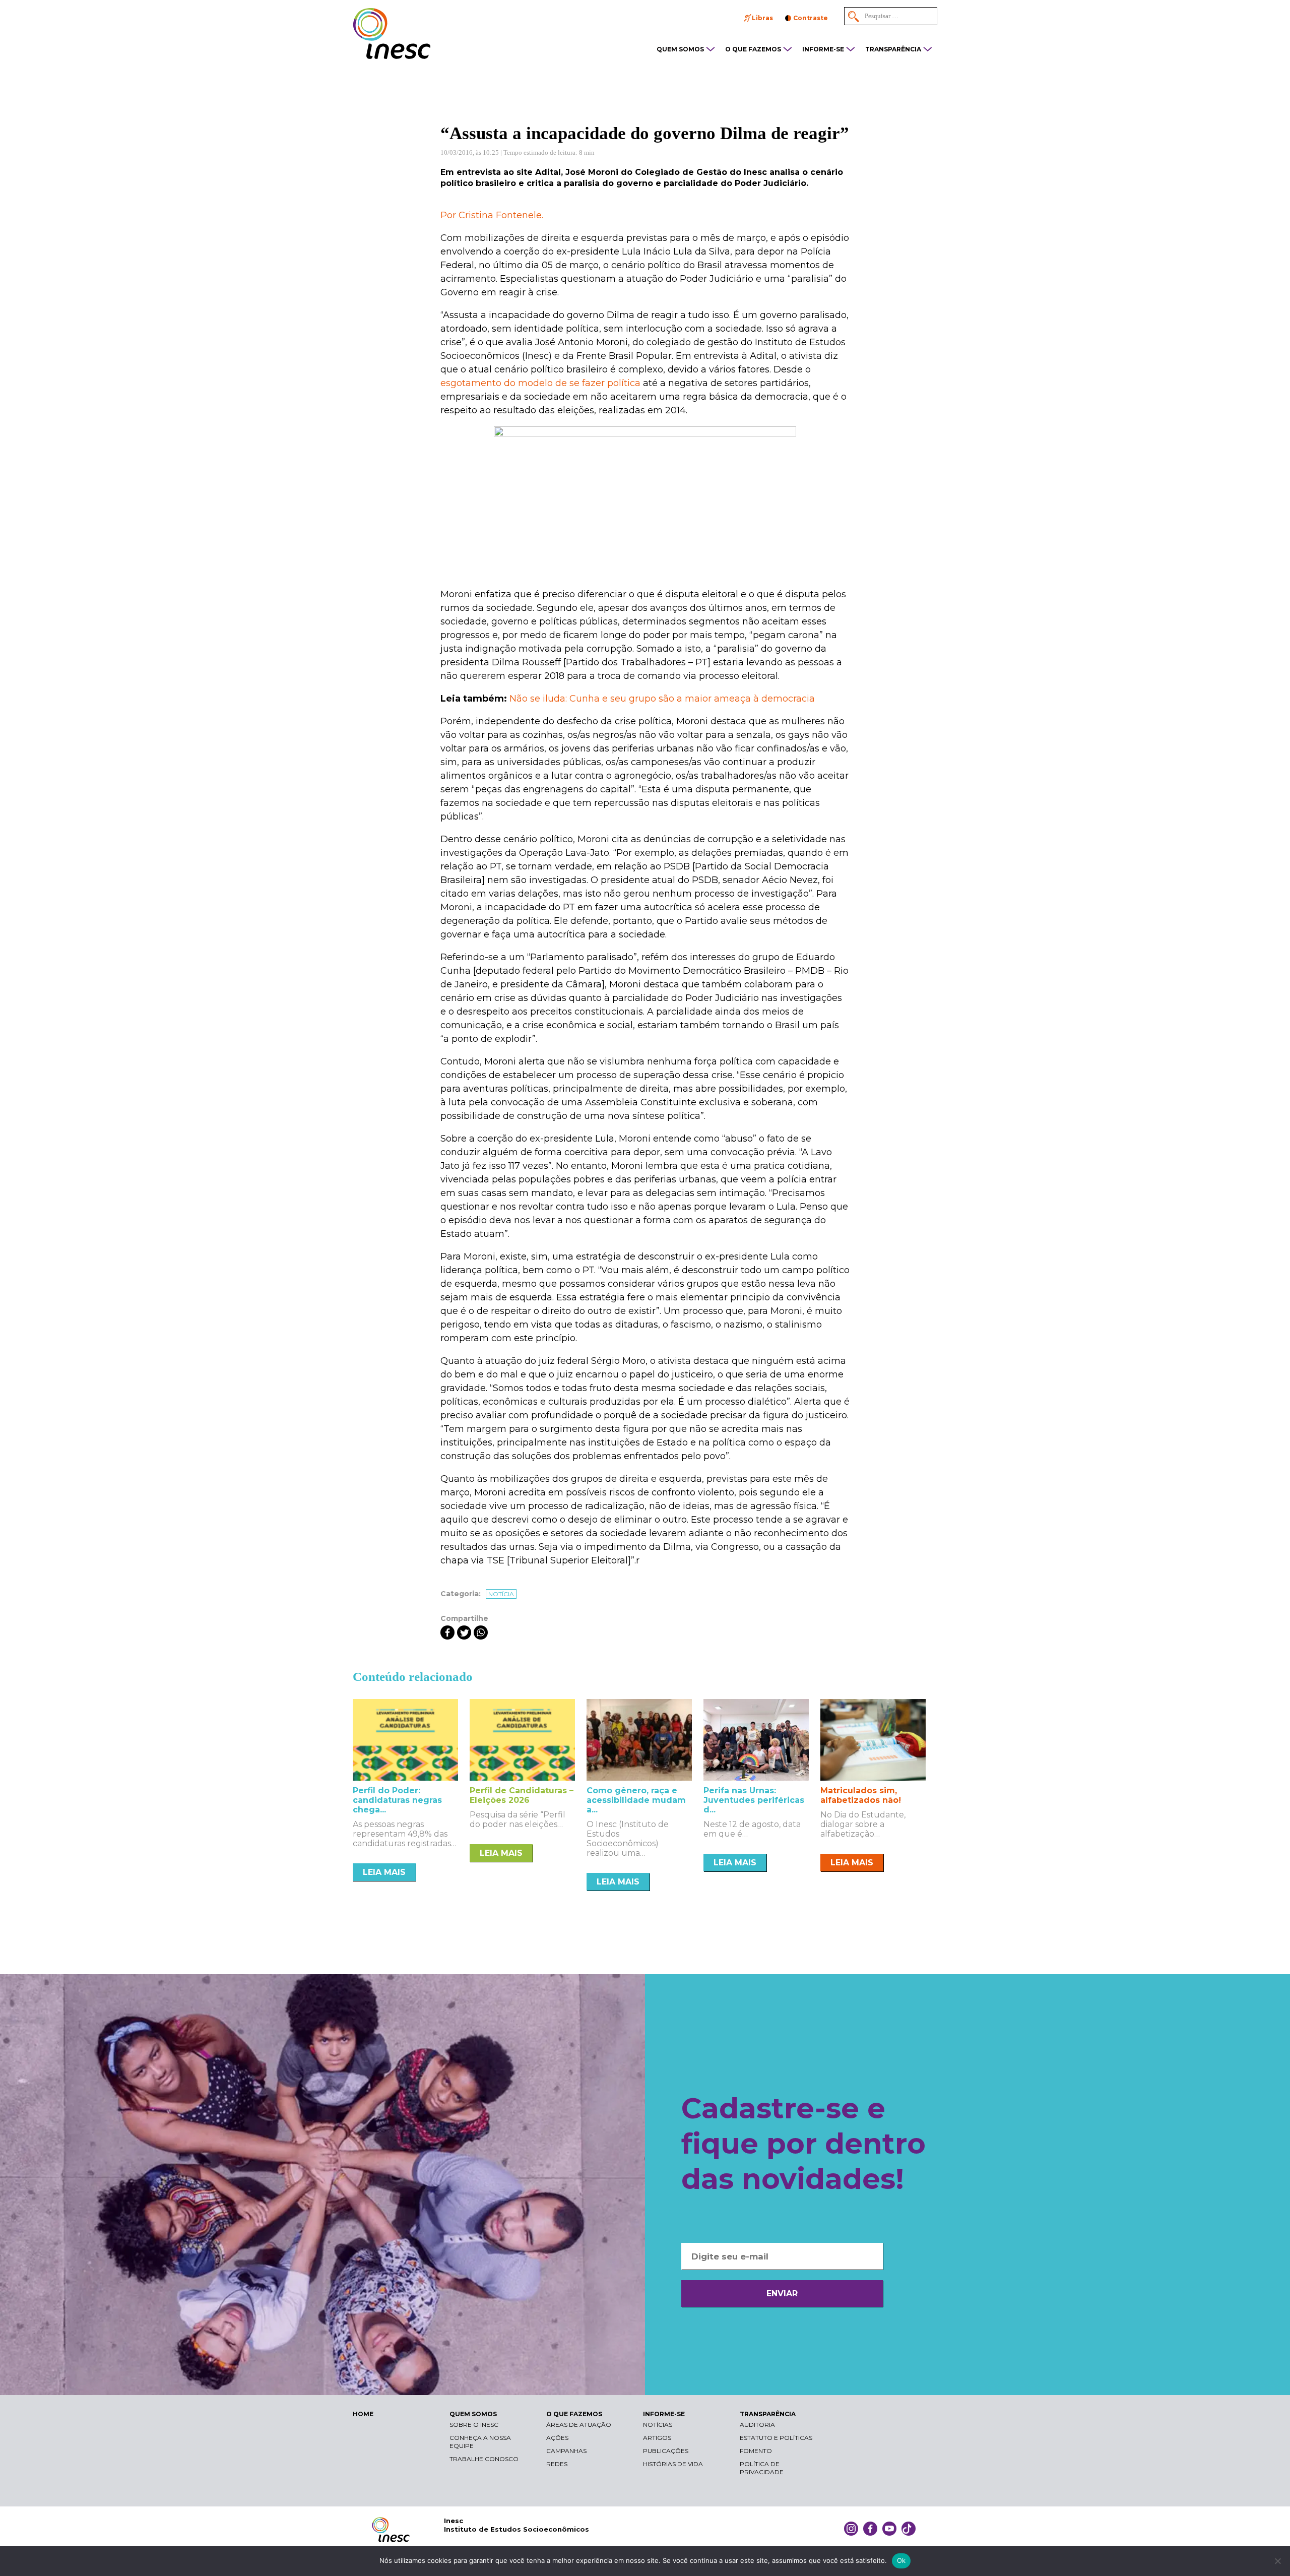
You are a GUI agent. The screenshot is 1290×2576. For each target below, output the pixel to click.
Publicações (666, 2451)
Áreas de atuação (579, 2425)
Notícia (501, 1594)
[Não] (1277, 2561)
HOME (363, 2414)
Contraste (811, 18)
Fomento (756, 2451)
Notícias (658, 2425)
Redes (557, 2464)
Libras (762, 18)
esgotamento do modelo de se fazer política (540, 383)
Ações (557, 2438)
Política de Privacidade (762, 2468)
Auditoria (757, 2425)
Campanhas (566, 2451)
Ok (901, 2560)
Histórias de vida (673, 2464)
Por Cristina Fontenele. (492, 215)
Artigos (657, 2438)
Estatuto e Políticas (776, 2438)
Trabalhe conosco (484, 2459)
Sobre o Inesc (474, 2425)
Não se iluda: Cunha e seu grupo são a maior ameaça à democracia (662, 699)
